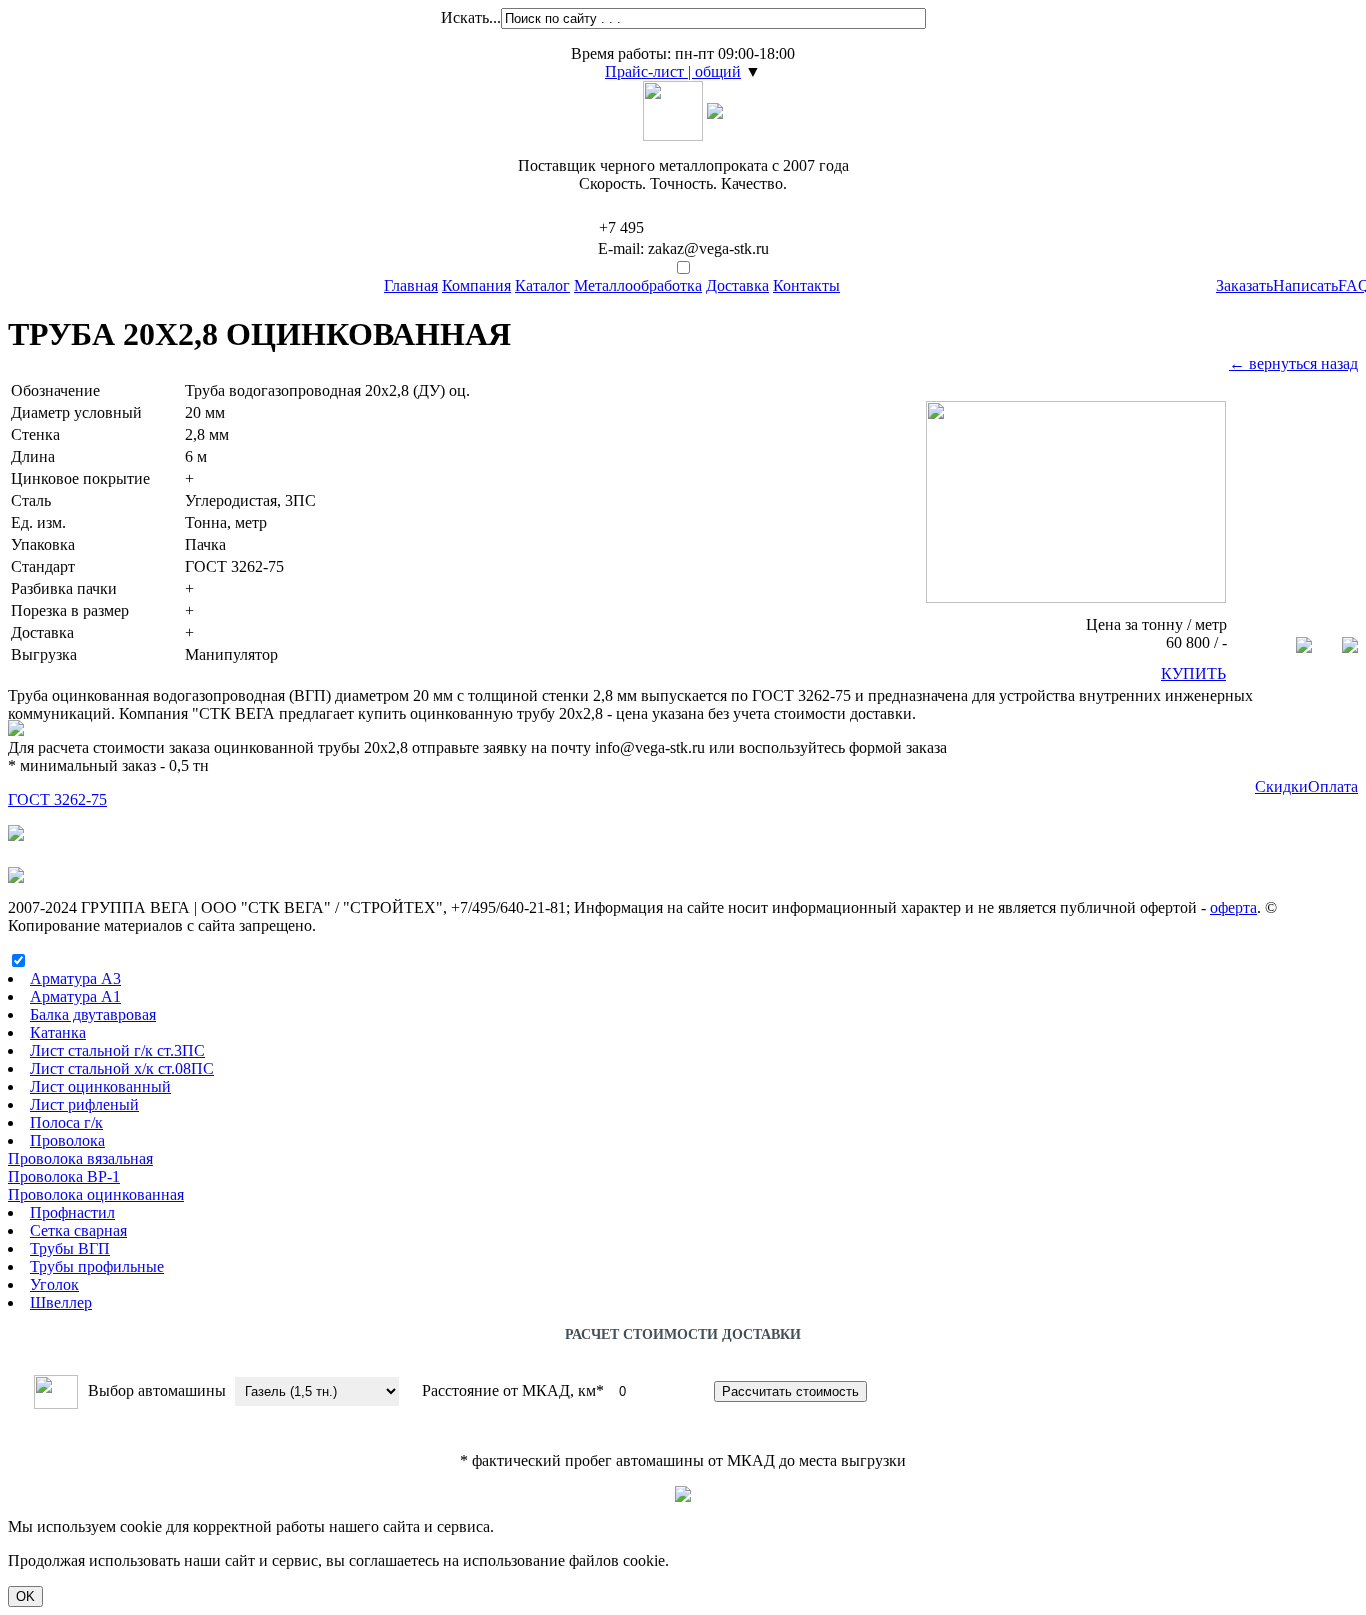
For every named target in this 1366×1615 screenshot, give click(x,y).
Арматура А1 (75, 996)
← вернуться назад (1293, 363)
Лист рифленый (84, 1104)
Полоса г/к (66, 1122)
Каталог (542, 285)
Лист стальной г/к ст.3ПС (117, 1050)
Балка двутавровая (93, 1014)
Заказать (1244, 285)
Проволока (67, 1140)
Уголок (54, 1284)
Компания (476, 285)
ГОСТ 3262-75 (57, 799)
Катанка (58, 1032)
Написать (1305, 285)
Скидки (1281, 786)
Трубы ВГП (70, 1248)
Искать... (471, 17)
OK (25, 1596)
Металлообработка (638, 285)
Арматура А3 (75, 978)
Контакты (806, 285)
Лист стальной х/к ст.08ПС (122, 1068)
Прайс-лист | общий (673, 71)
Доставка (737, 285)
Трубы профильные (97, 1266)
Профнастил (72, 1212)
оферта (1233, 907)
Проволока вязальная (80, 1158)
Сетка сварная (78, 1230)
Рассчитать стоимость (790, 1391)
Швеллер (61, 1302)
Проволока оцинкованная (96, 1194)
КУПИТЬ (1193, 673)
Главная (411, 285)
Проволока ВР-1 (64, 1176)
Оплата (1333, 786)
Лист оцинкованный (100, 1086)
